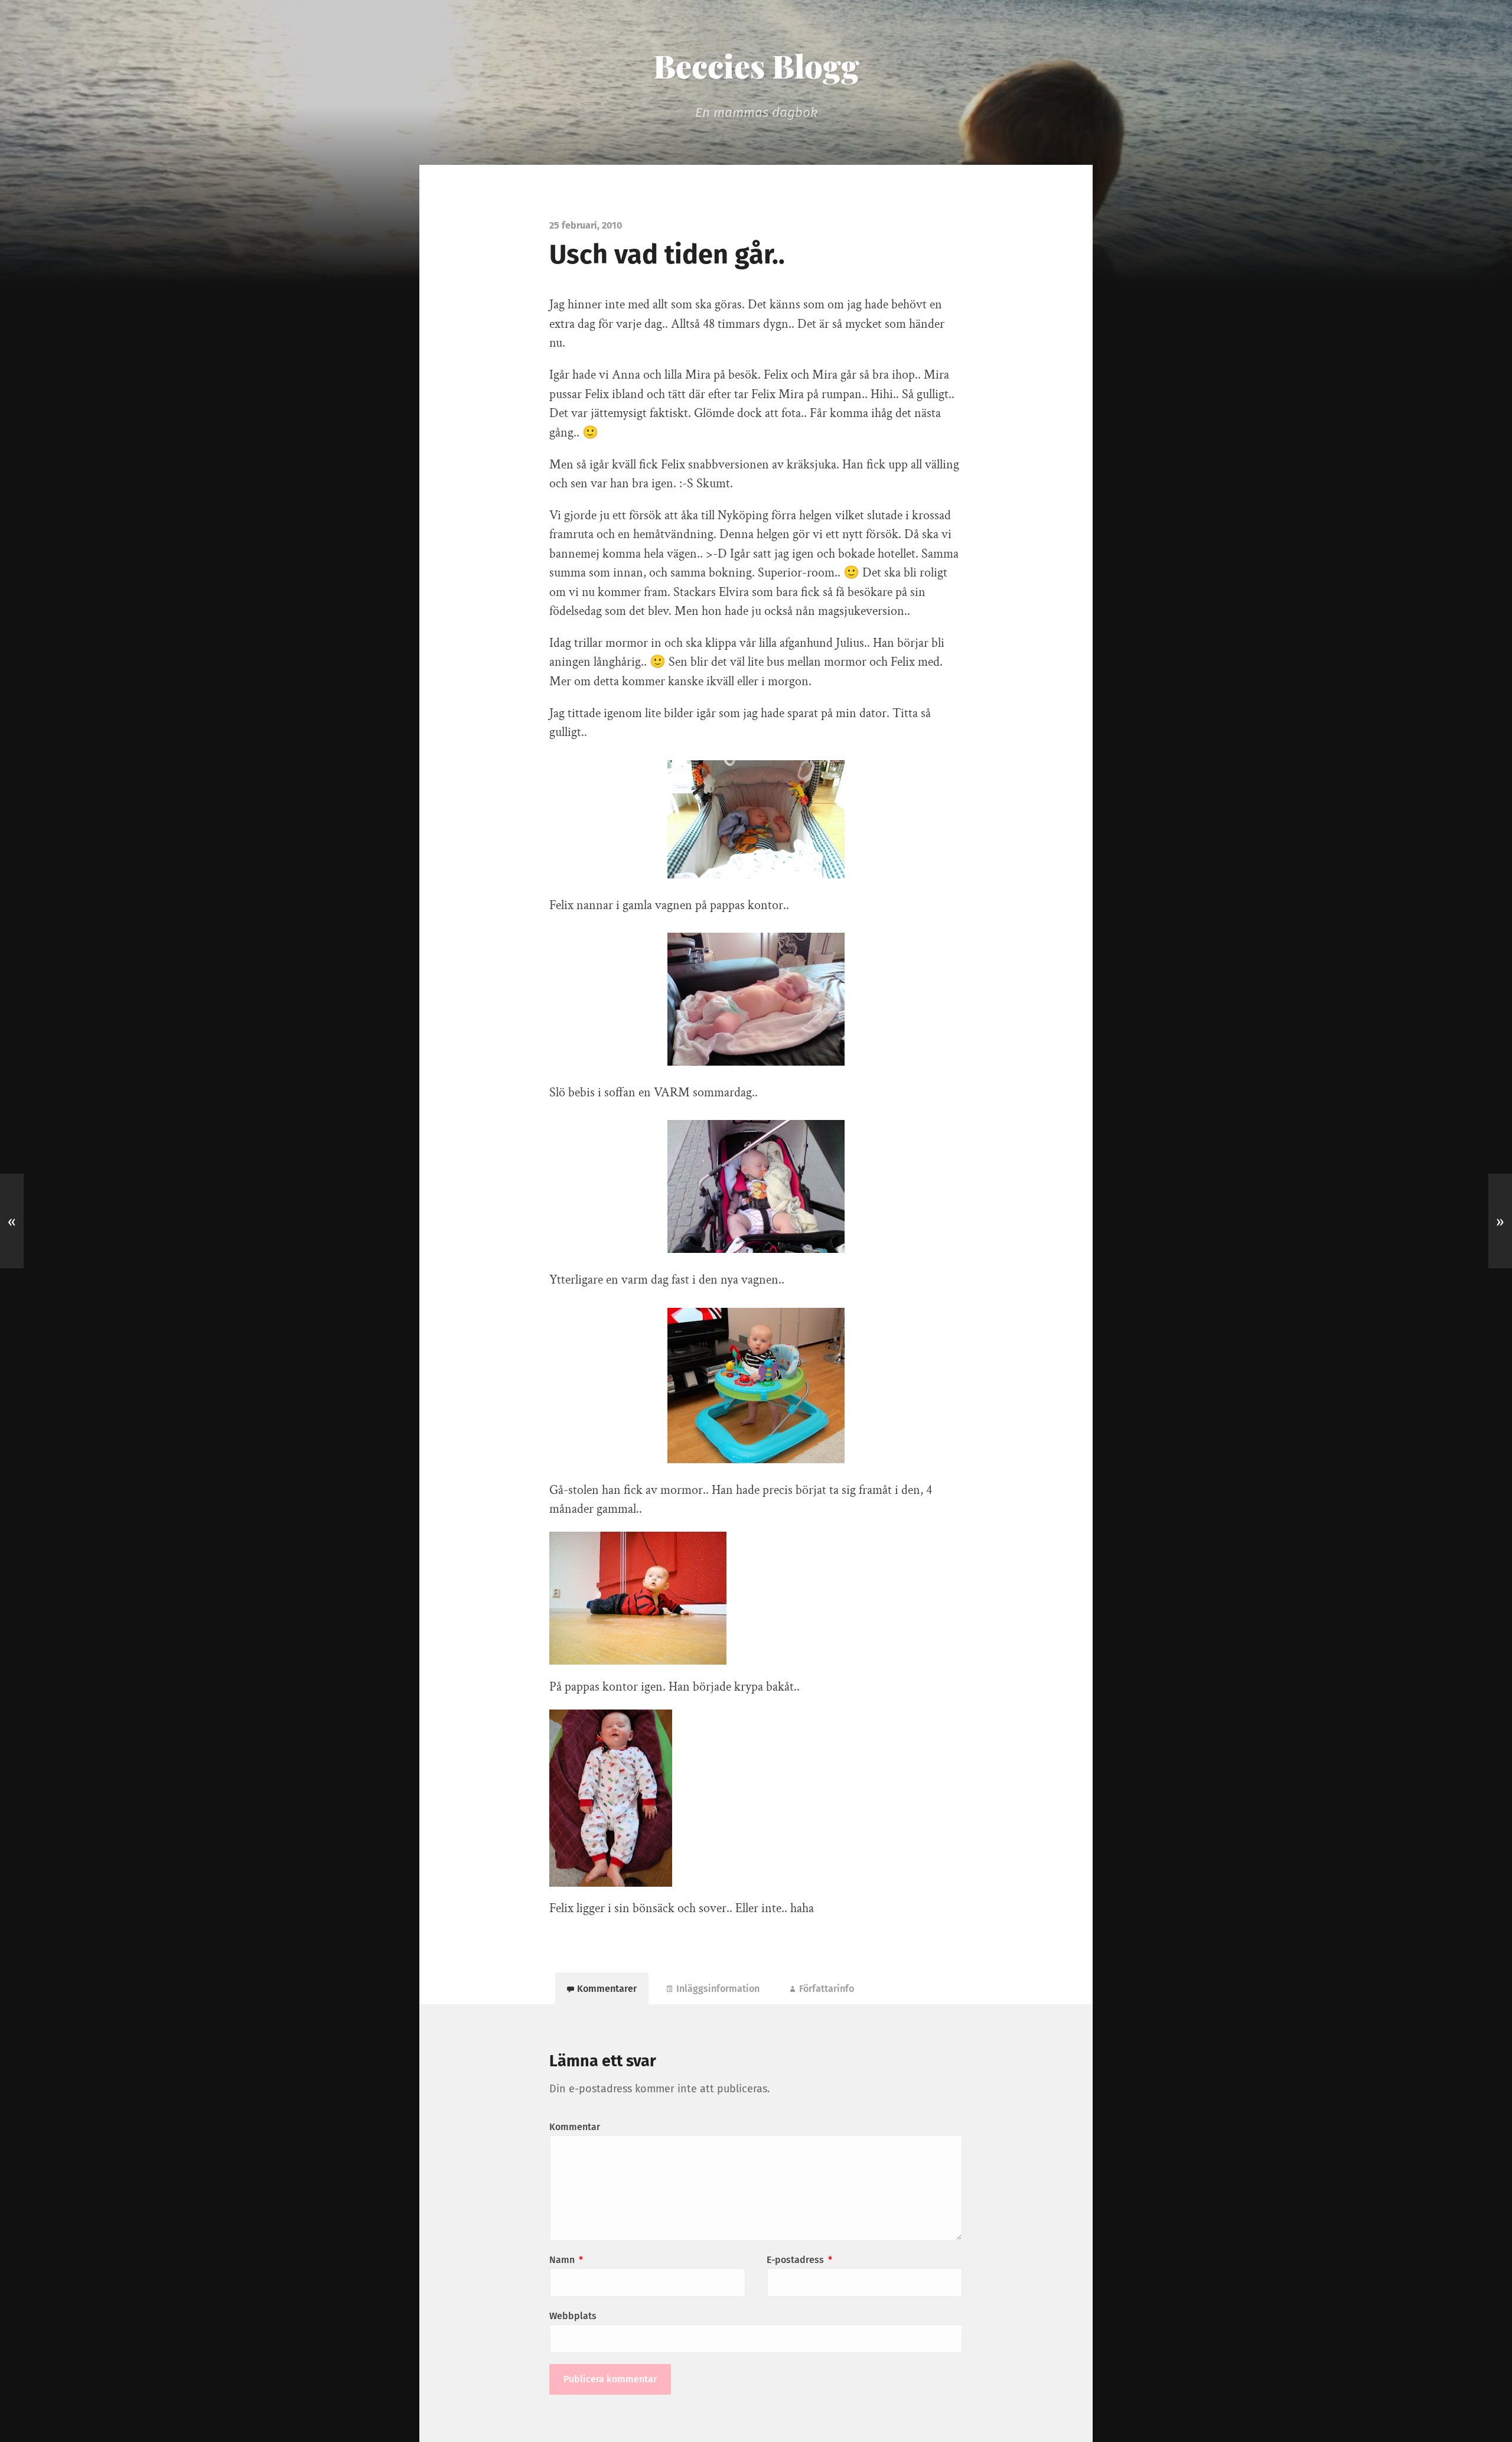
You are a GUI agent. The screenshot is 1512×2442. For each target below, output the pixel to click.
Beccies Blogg (756, 66)
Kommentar (575, 2127)
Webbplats (573, 2316)
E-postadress (799, 2260)
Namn (566, 2260)
